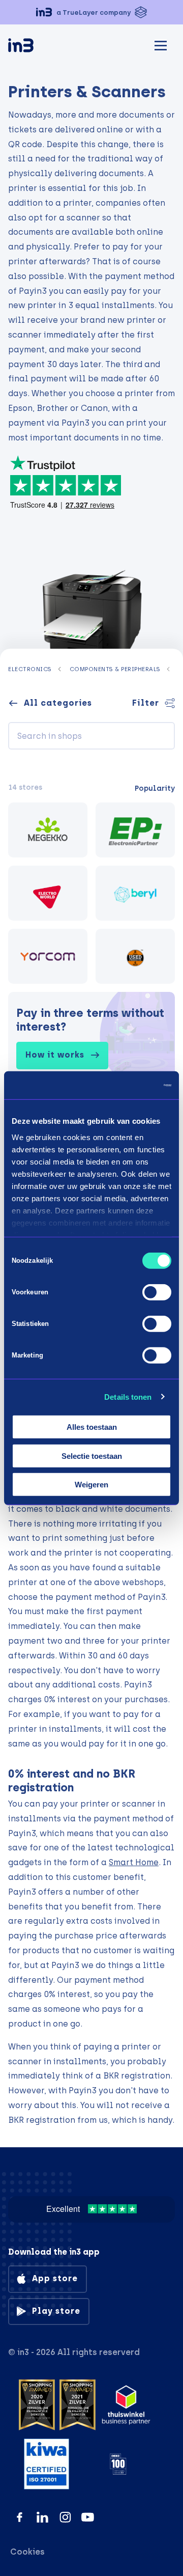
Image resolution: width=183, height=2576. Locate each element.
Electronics (30, 669)
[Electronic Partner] (135, 830)
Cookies (27, 2552)
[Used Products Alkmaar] (135, 956)
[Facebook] (20, 2517)
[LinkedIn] (42, 2517)
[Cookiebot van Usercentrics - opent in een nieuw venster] (129, 1085)
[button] (91, 12)
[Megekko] (48, 830)
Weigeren (91, 1485)
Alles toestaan (92, 1427)
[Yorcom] (48, 956)
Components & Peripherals (115, 669)
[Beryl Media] (135, 893)
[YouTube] (88, 2517)
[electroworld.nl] (48, 893)
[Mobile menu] (161, 44)
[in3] (39, 47)
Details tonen (128, 1396)
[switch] (157, 1292)
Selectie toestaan (92, 1456)
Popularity (155, 788)
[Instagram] (65, 2517)
